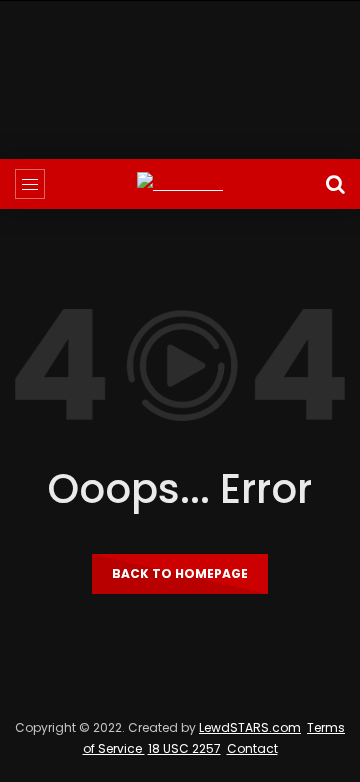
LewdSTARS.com (250, 727)
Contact (252, 748)
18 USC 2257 (184, 748)
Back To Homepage (180, 573)
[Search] (335, 184)
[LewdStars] (180, 184)
